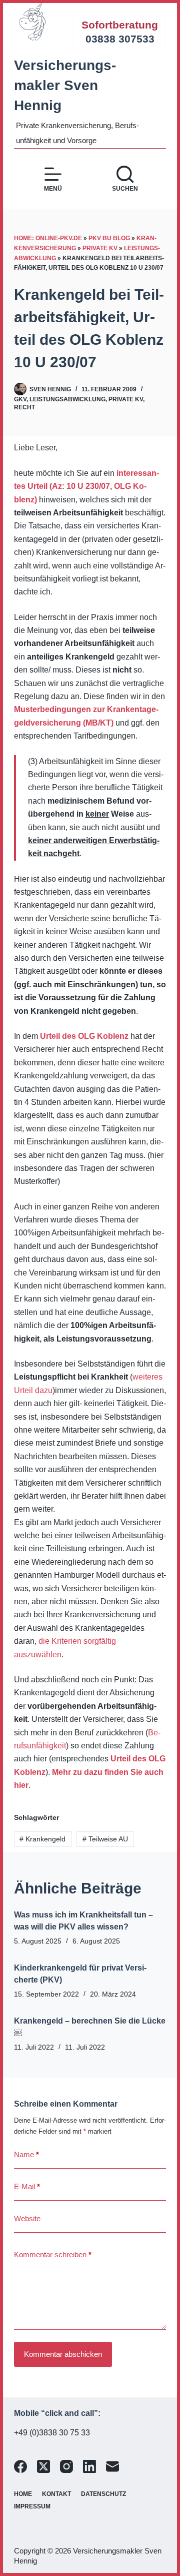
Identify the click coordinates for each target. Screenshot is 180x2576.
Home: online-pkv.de (48, 238)
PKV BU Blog (109, 238)
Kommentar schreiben (53, 2255)
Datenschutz (103, 2494)
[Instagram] (66, 2466)
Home (23, 2494)
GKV (20, 399)
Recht (24, 407)
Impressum (32, 2506)
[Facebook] (20, 2466)
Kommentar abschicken (63, 2354)
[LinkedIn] (89, 2466)
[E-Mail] (112, 2466)
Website (27, 2218)
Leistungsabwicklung (67, 399)
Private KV (100, 248)
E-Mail (27, 2186)
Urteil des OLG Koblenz (84, 1036)
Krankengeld (42, 1839)
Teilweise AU (105, 1839)
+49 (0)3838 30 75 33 (52, 2433)
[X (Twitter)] (43, 2466)
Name (26, 2154)
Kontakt (56, 2494)
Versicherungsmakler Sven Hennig (65, 85)
